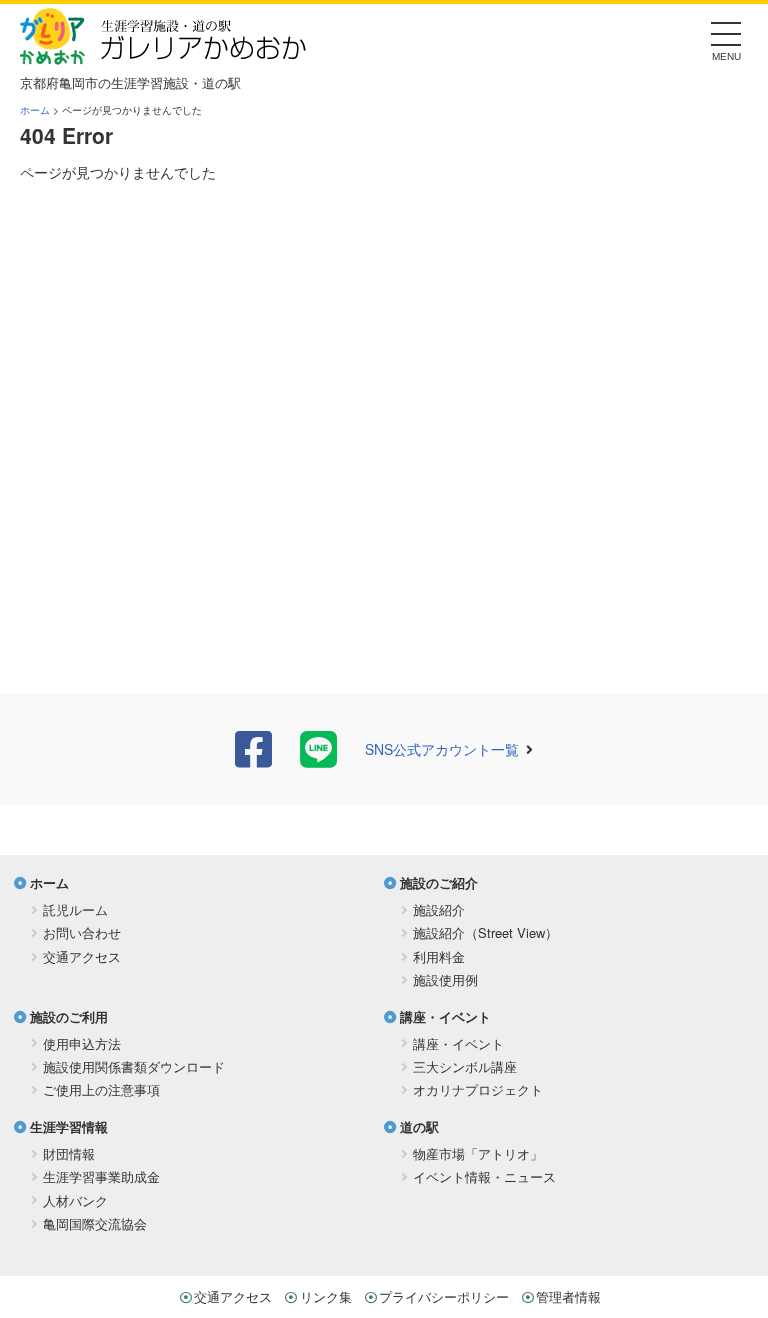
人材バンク (75, 1200)
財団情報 (69, 1153)
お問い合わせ (82, 932)
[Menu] (726, 39)
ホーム (35, 110)
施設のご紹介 (439, 882)
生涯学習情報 (69, 1126)
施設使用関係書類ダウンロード (134, 1066)
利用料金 (439, 956)
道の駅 (419, 1126)
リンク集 (326, 1296)
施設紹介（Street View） (485, 932)
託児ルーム (75, 909)
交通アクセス (82, 956)
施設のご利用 (69, 1016)
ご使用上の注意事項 (101, 1089)
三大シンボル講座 (465, 1066)
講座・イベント (445, 1016)
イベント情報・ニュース (484, 1176)
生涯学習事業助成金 (101, 1176)
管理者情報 (568, 1296)
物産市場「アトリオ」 (478, 1153)
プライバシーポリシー (444, 1296)
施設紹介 (439, 909)
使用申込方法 (82, 1043)
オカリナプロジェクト (478, 1089)
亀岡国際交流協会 (95, 1223)
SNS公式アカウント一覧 (442, 749)
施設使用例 (445, 979)
